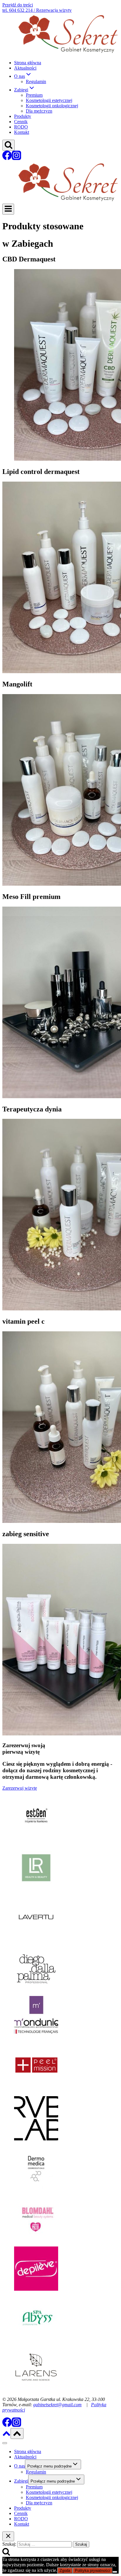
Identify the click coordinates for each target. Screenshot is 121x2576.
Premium (34, 95)
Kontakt (22, 132)
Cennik (21, 122)
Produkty (23, 116)
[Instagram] (16, 158)
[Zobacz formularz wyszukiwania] (9, 145)
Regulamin (36, 81)
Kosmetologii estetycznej (49, 100)
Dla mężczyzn (39, 111)
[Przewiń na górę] (6, 2436)
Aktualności (25, 68)
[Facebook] (7, 158)
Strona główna (28, 63)
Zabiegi (21, 2481)
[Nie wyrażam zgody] (115, 2572)
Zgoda (65, 2571)
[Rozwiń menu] (8, 209)
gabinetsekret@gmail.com (57, 2405)
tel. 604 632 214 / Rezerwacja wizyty (37, 10)
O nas (20, 2466)
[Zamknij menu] (5, 2443)
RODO (21, 127)
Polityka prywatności (93, 2571)
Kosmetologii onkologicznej (52, 106)
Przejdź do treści (18, 5)
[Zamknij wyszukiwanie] (8, 2536)
